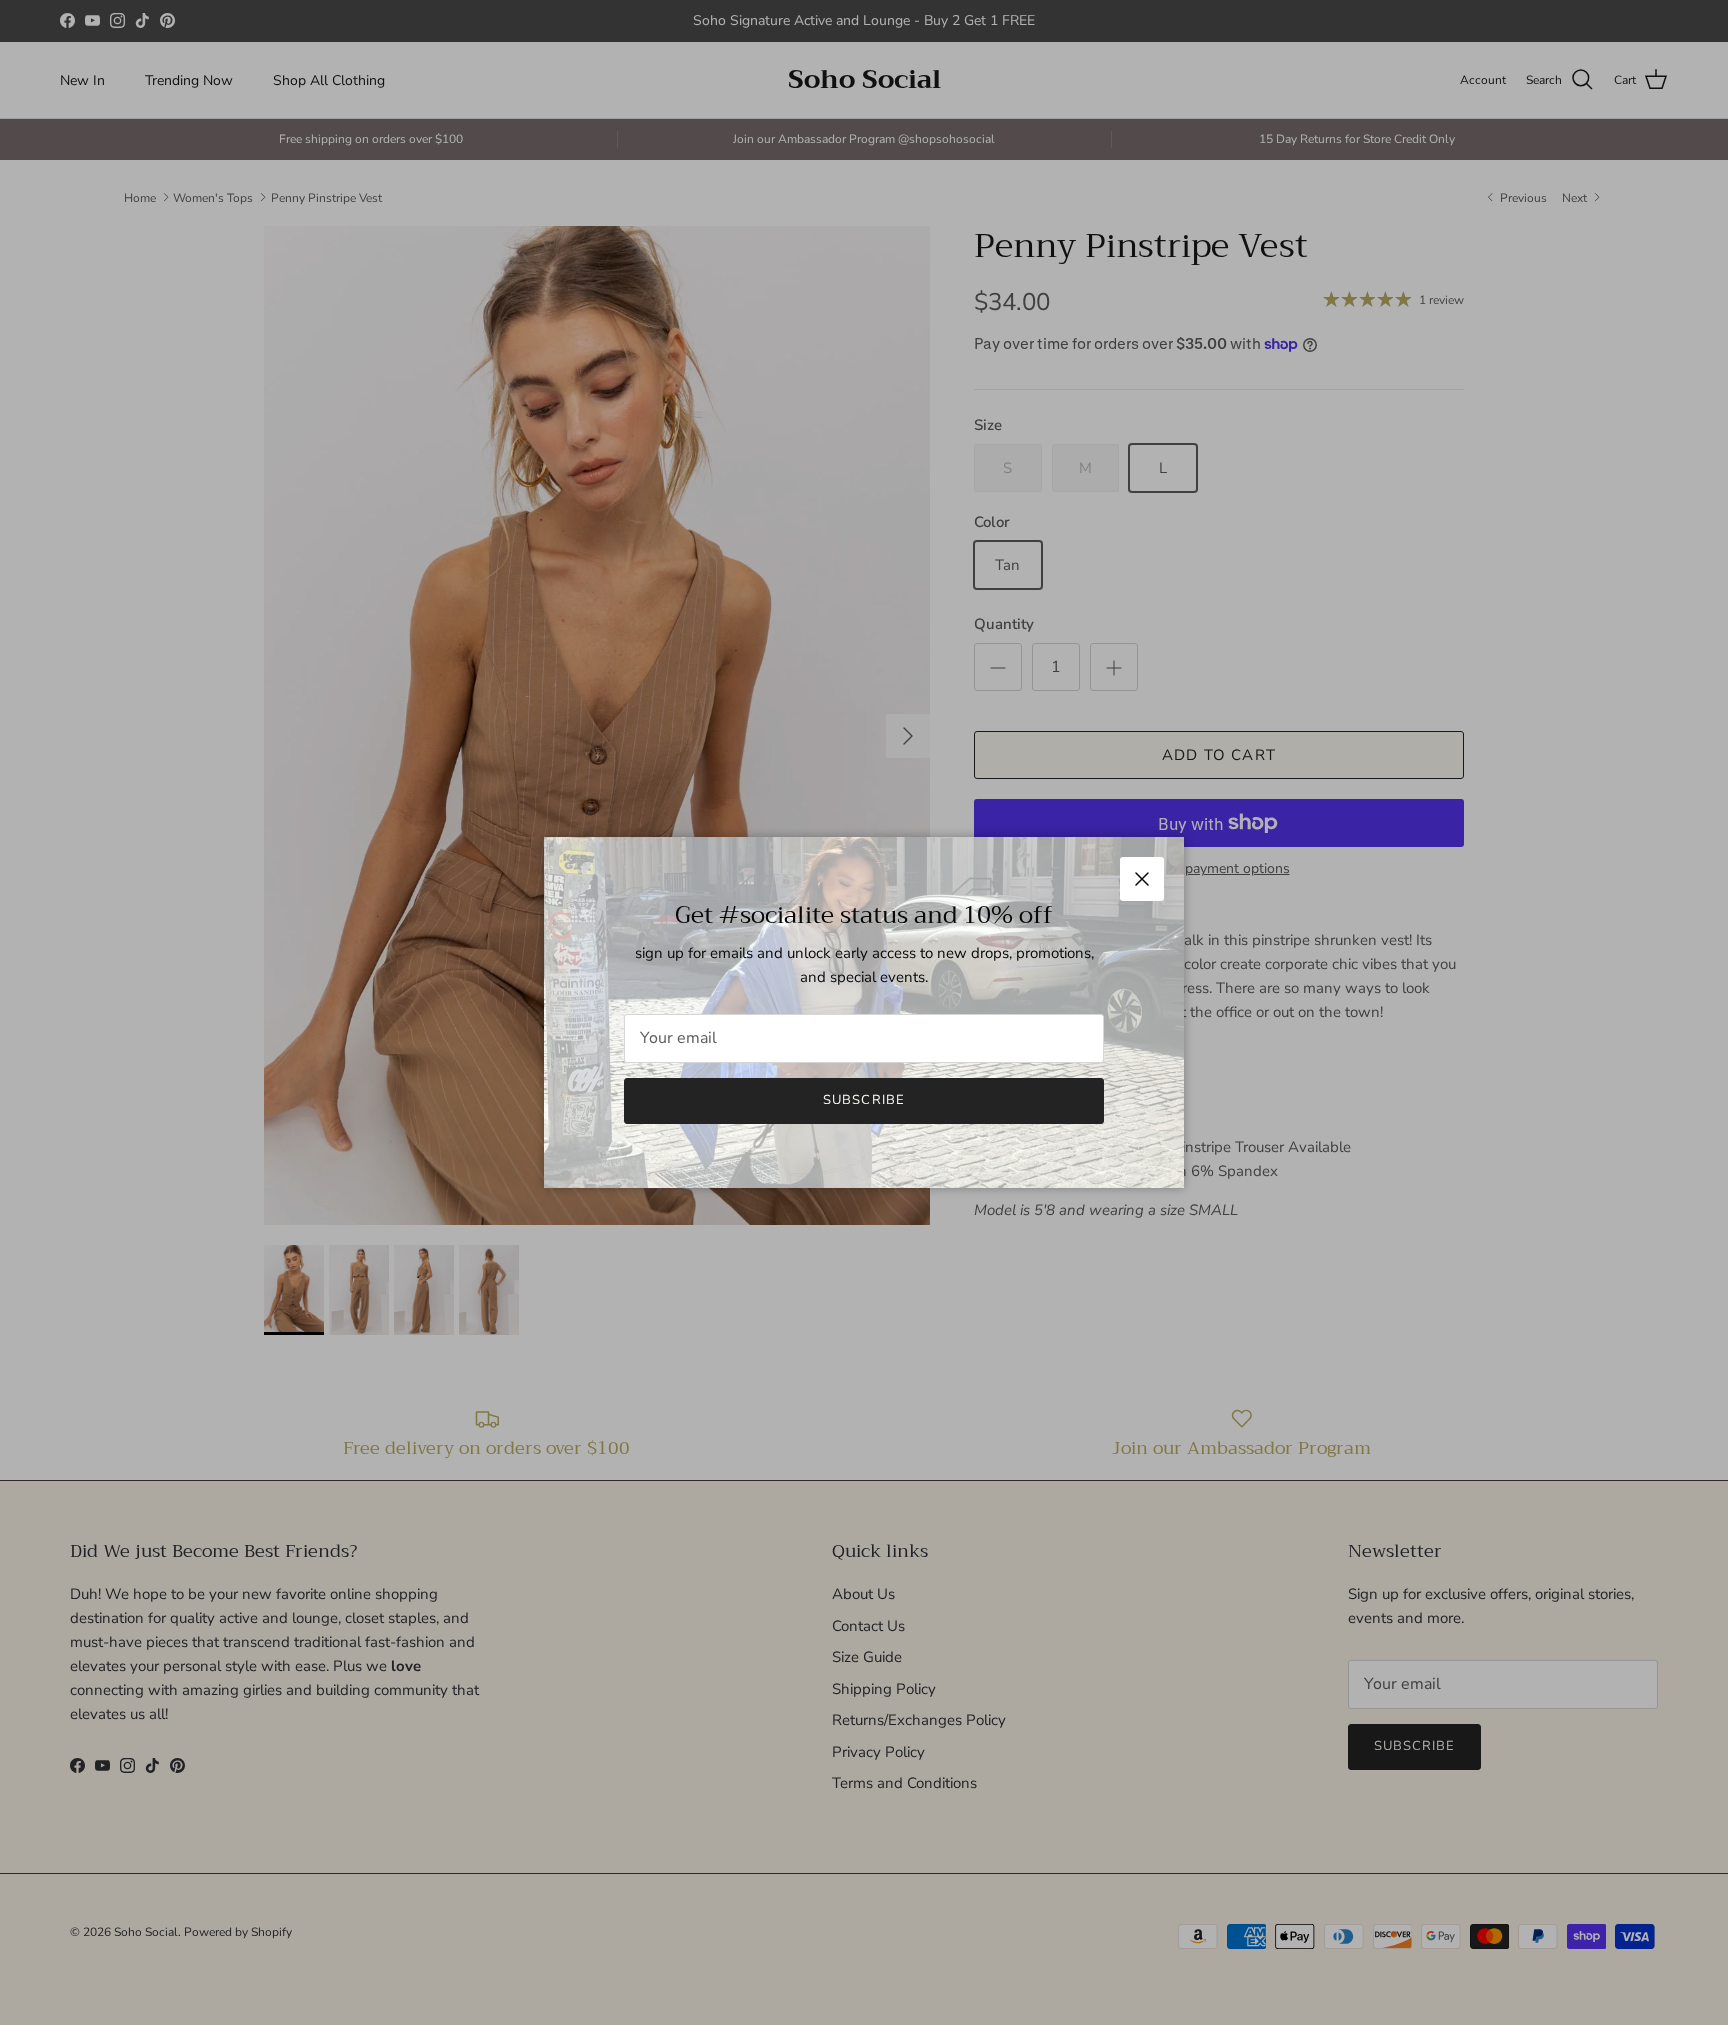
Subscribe (863, 1100)
